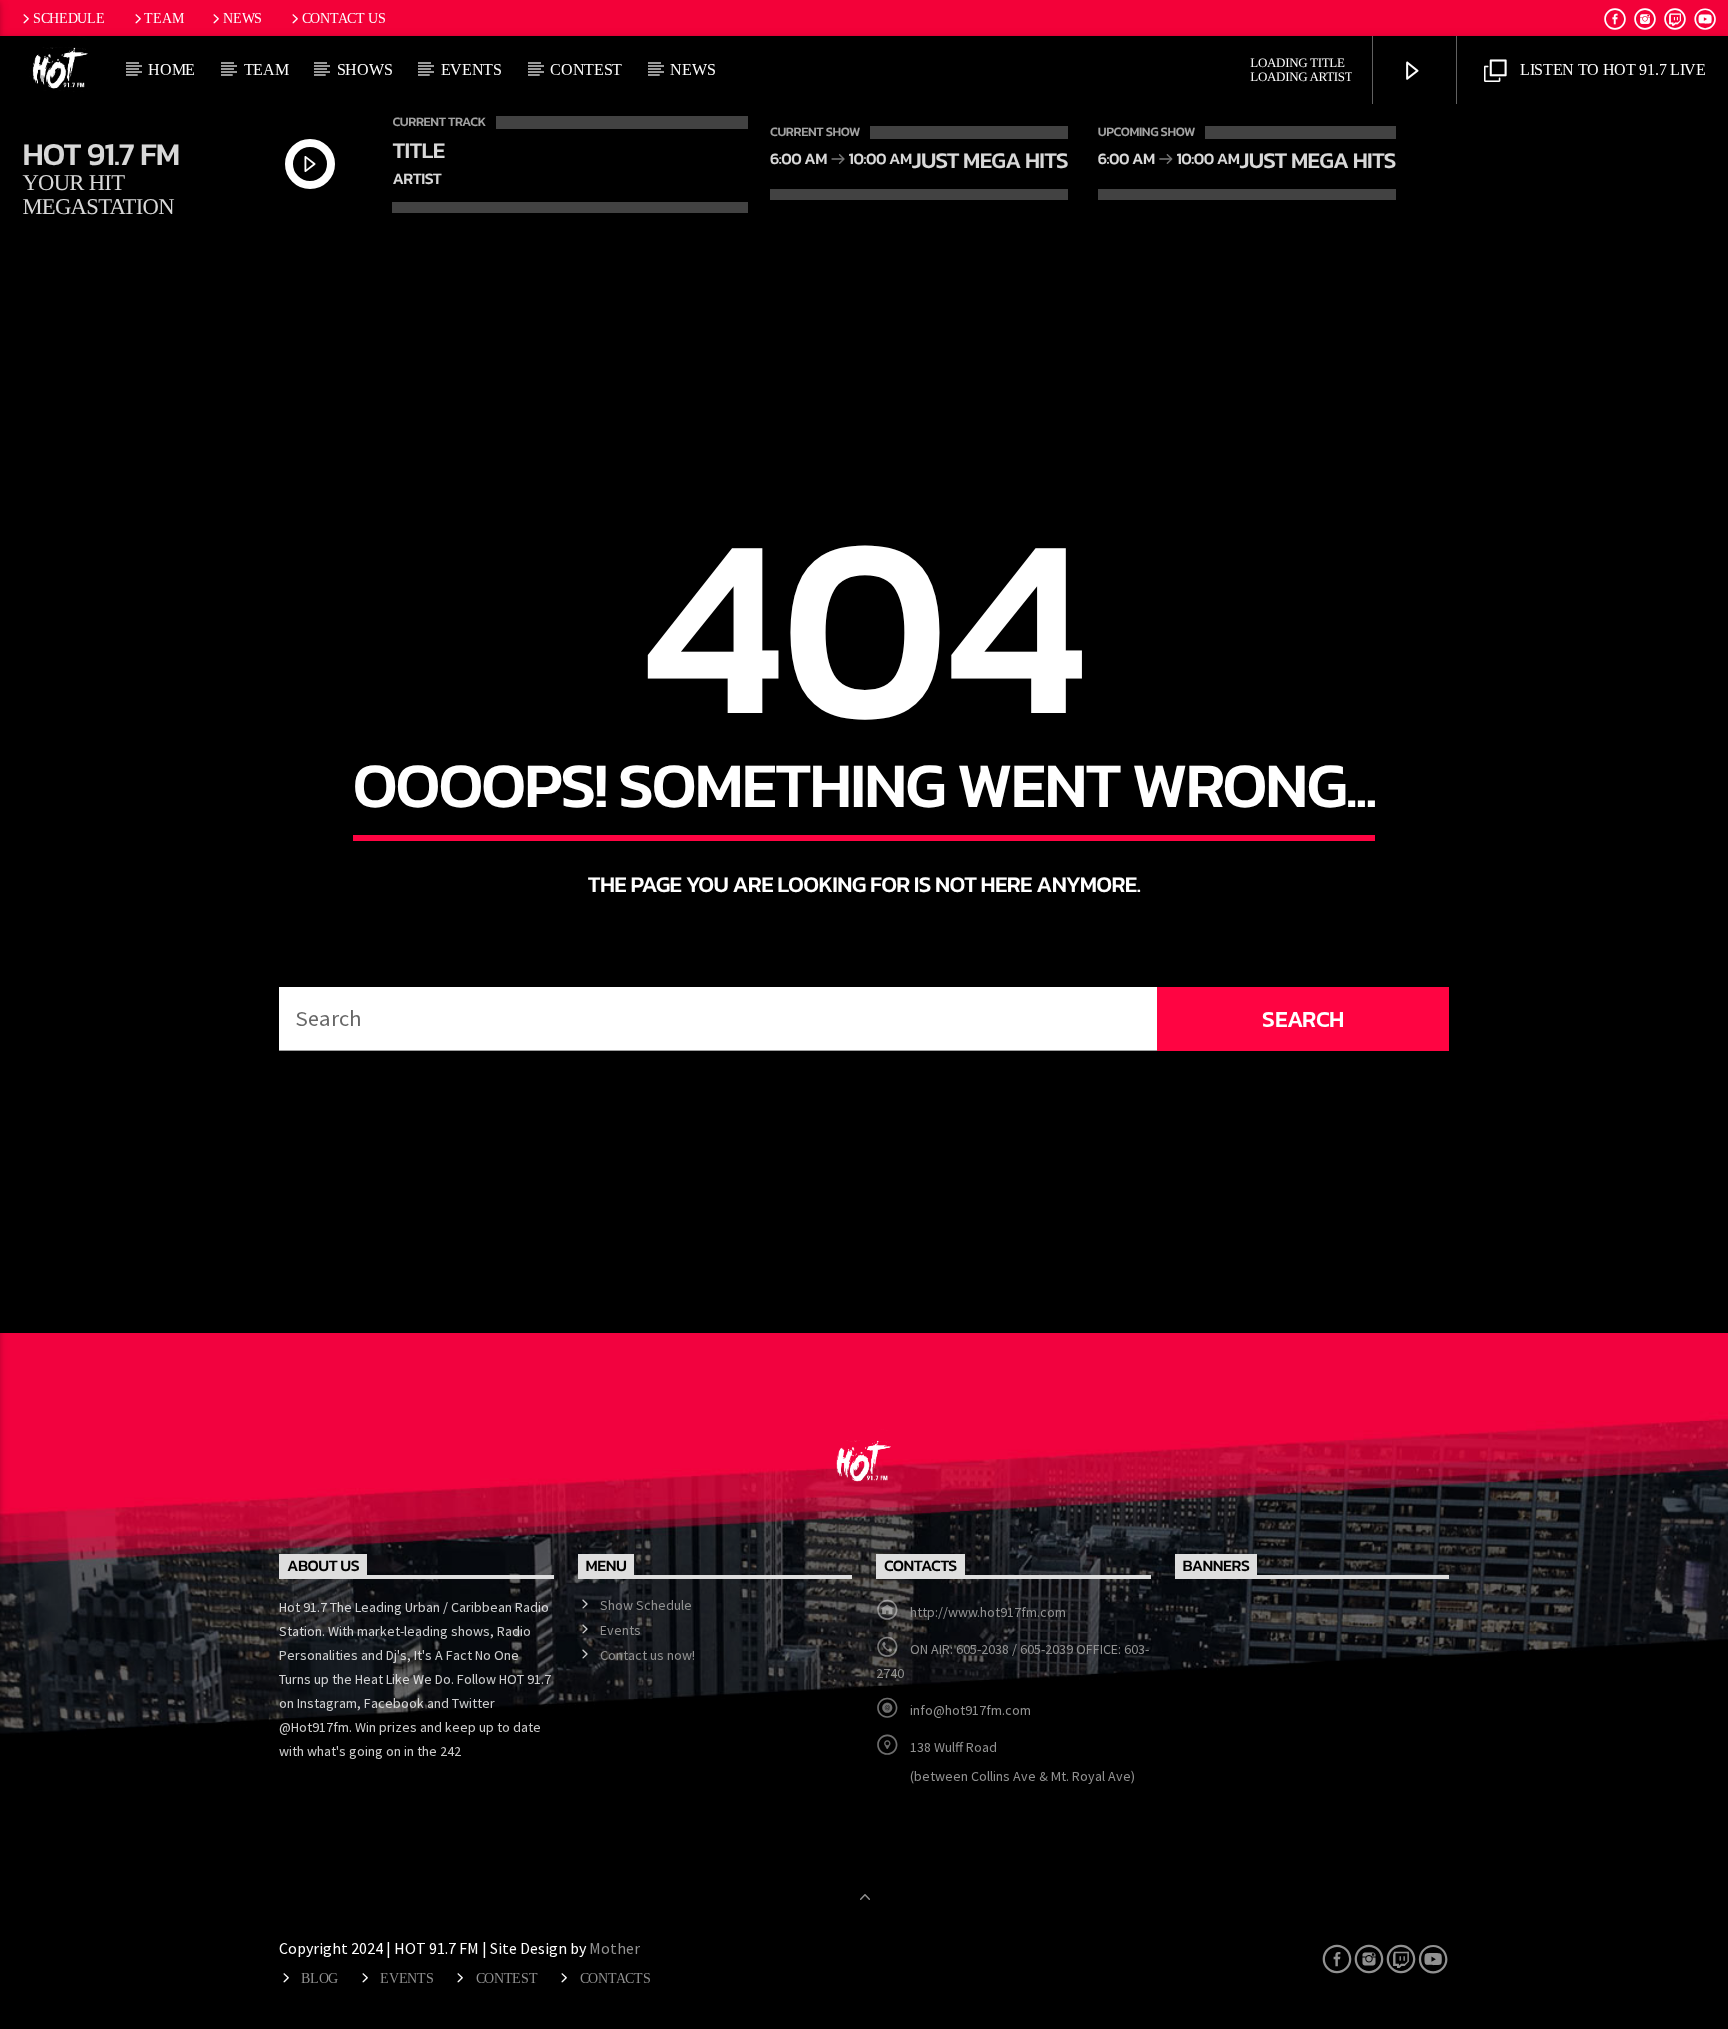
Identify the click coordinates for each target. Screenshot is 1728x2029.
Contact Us (344, 18)
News (242, 18)
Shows (364, 69)
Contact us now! (647, 1655)
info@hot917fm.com (970, 1710)
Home (171, 69)
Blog (319, 1978)
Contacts (615, 1978)
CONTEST (586, 69)
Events (471, 69)
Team (163, 18)
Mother (616, 1948)
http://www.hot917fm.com (988, 1612)
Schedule (69, 18)
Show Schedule (646, 1605)
